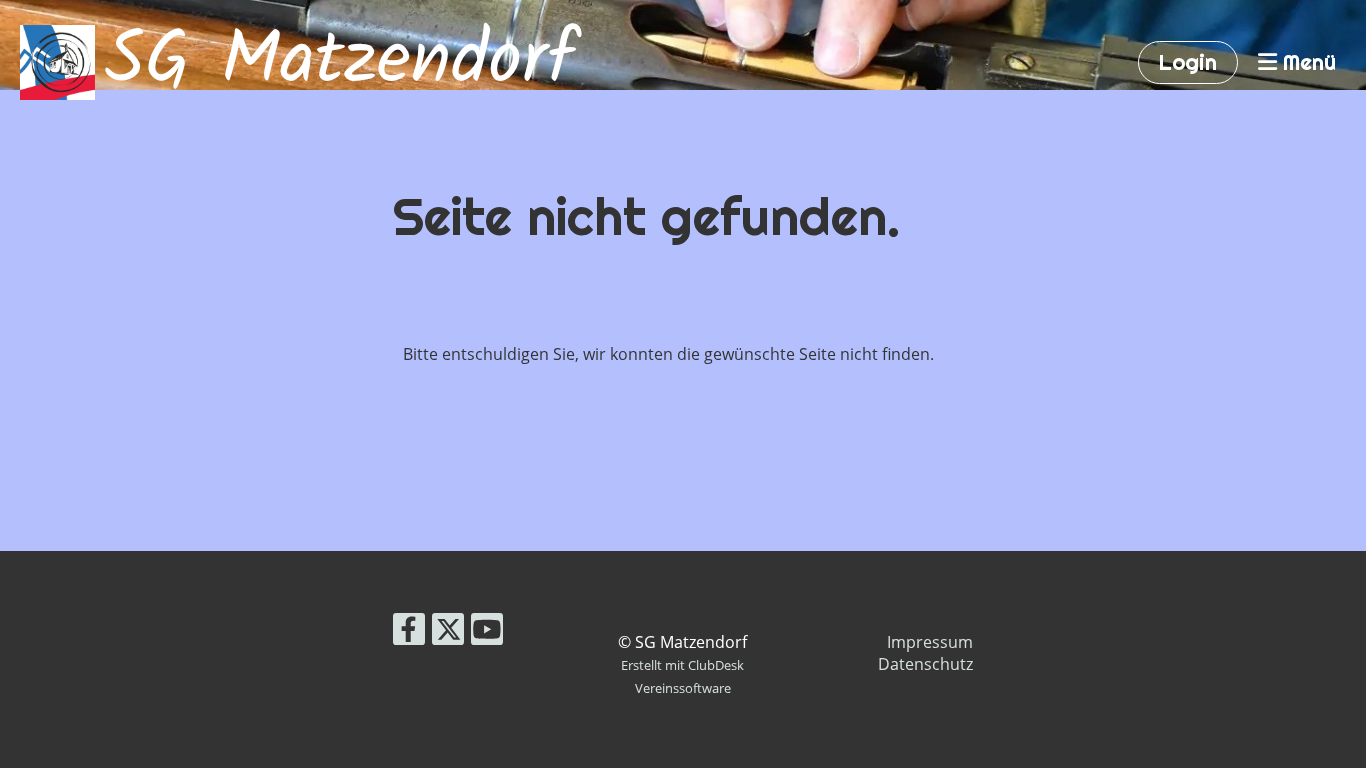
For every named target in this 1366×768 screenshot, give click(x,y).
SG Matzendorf (340, 62)
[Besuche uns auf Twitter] (448, 632)
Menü (1306, 62)
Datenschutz (925, 664)
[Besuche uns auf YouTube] (487, 632)
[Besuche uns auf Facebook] (409, 632)
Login (1188, 62)
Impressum (930, 642)
